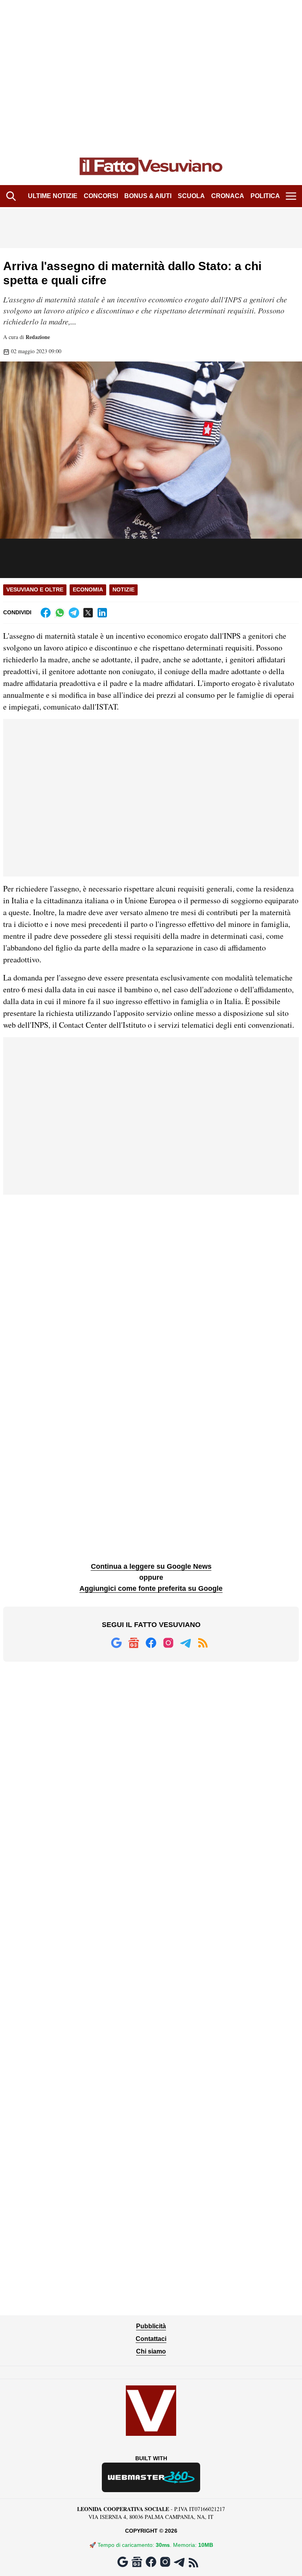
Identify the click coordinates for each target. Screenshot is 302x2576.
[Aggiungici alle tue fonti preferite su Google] (116, 1643)
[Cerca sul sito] (11, 196)
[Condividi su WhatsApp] (60, 613)
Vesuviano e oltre (35, 589)
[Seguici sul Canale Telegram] (186, 1643)
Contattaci (151, 2339)
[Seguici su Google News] (134, 1643)
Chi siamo (151, 2351)
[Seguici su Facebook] (151, 1643)
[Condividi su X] (88, 613)
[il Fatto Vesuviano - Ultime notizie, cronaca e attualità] (151, 167)
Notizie (123, 589)
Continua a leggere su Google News (151, 1566)
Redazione (38, 337)
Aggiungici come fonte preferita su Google (151, 1588)
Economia (88, 589)
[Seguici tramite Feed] (203, 1643)
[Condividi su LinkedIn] (102, 613)
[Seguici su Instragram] (168, 1643)
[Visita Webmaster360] (151, 2477)
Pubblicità (151, 2326)
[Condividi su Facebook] (46, 613)
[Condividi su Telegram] (74, 613)
